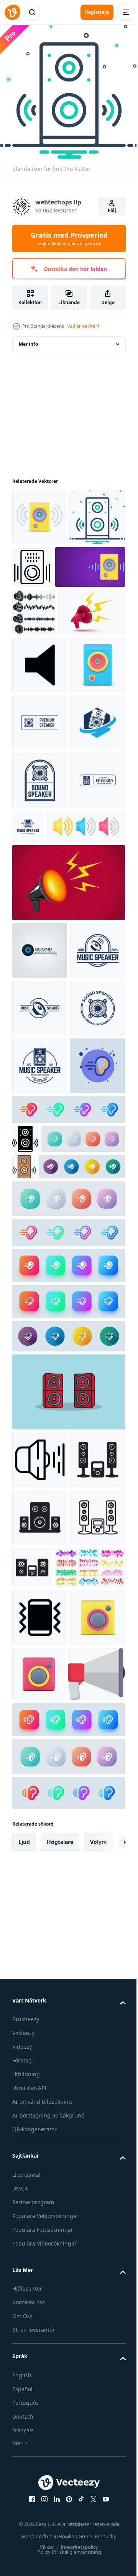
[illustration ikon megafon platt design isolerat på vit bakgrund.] (41, 2321)
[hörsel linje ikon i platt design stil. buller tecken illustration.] (54, 1613)
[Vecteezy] (12, 12)
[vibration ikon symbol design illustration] (40, 2207)
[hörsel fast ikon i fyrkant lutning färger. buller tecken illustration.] (68, 1740)
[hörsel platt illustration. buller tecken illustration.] (40, 1511)
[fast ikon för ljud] (25, 1584)
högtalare (60, 2489)
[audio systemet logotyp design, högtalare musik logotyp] (40, 1222)
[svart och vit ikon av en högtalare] (91, 561)
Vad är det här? (83, 326)
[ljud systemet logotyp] (40, 1992)
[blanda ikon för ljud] (40, 568)
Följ (112, 210)
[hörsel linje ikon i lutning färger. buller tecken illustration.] (68, 1707)
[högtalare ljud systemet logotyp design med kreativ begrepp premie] (40, 879)
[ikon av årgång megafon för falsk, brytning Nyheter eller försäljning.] (46, 711)
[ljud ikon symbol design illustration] (40, 764)
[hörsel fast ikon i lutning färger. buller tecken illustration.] (68, 1555)
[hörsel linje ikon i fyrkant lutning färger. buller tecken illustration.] (68, 1776)
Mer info (28, 338)
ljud (24, 2489)
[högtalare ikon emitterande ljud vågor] (40, 1934)
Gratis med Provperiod (69, 238)
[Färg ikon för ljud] (111, 1612)
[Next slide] (108, 2489)
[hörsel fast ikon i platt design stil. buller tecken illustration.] (55, 1641)
